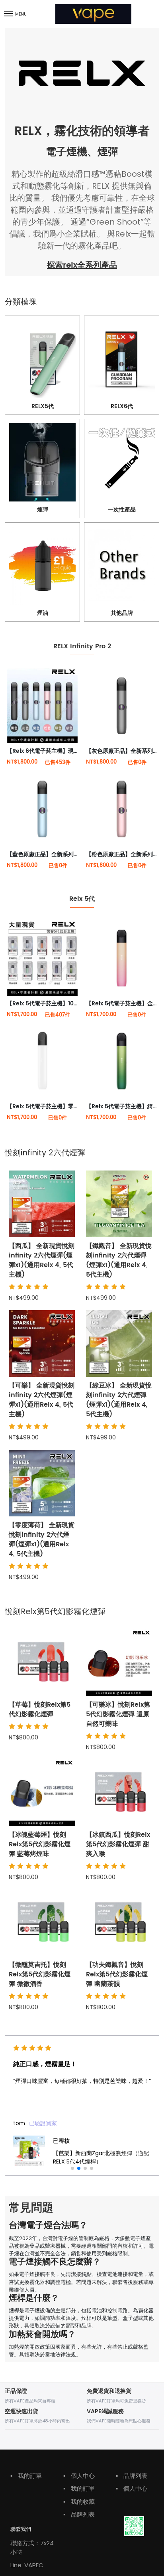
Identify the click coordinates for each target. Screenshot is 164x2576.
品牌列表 (79, 2514)
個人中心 (79, 2476)
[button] (72, 2168)
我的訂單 (26, 2476)
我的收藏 (79, 2502)
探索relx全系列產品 (82, 265)
